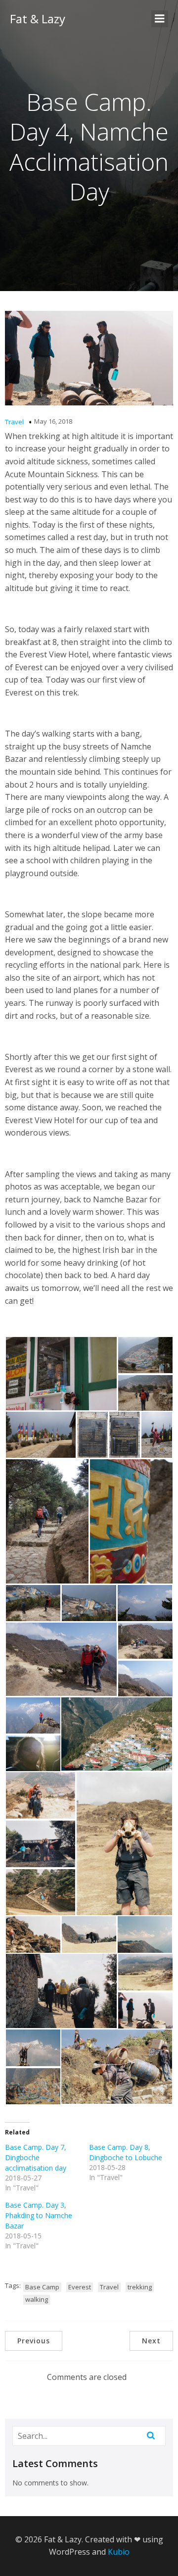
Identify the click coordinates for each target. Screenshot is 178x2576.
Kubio (119, 2552)
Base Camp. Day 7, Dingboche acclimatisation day (36, 2157)
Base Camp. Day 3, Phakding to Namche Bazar (39, 2215)
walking (37, 2299)
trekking (140, 2287)
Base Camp (42, 2287)
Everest (80, 2287)
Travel (14, 422)
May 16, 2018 (53, 421)
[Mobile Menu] (160, 19)
